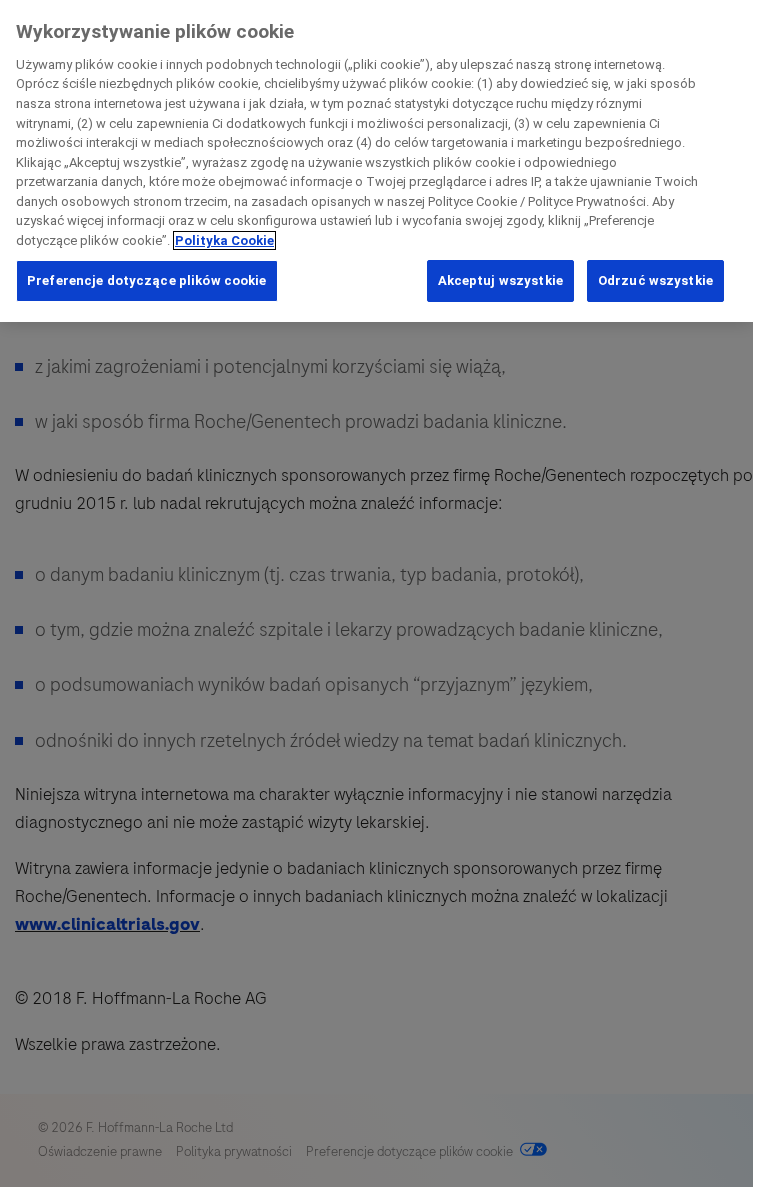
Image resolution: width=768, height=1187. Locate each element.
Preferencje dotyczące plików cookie (147, 280)
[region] (376, 161)
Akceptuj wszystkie (500, 280)
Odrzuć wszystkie (655, 280)
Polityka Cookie (224, 240)
